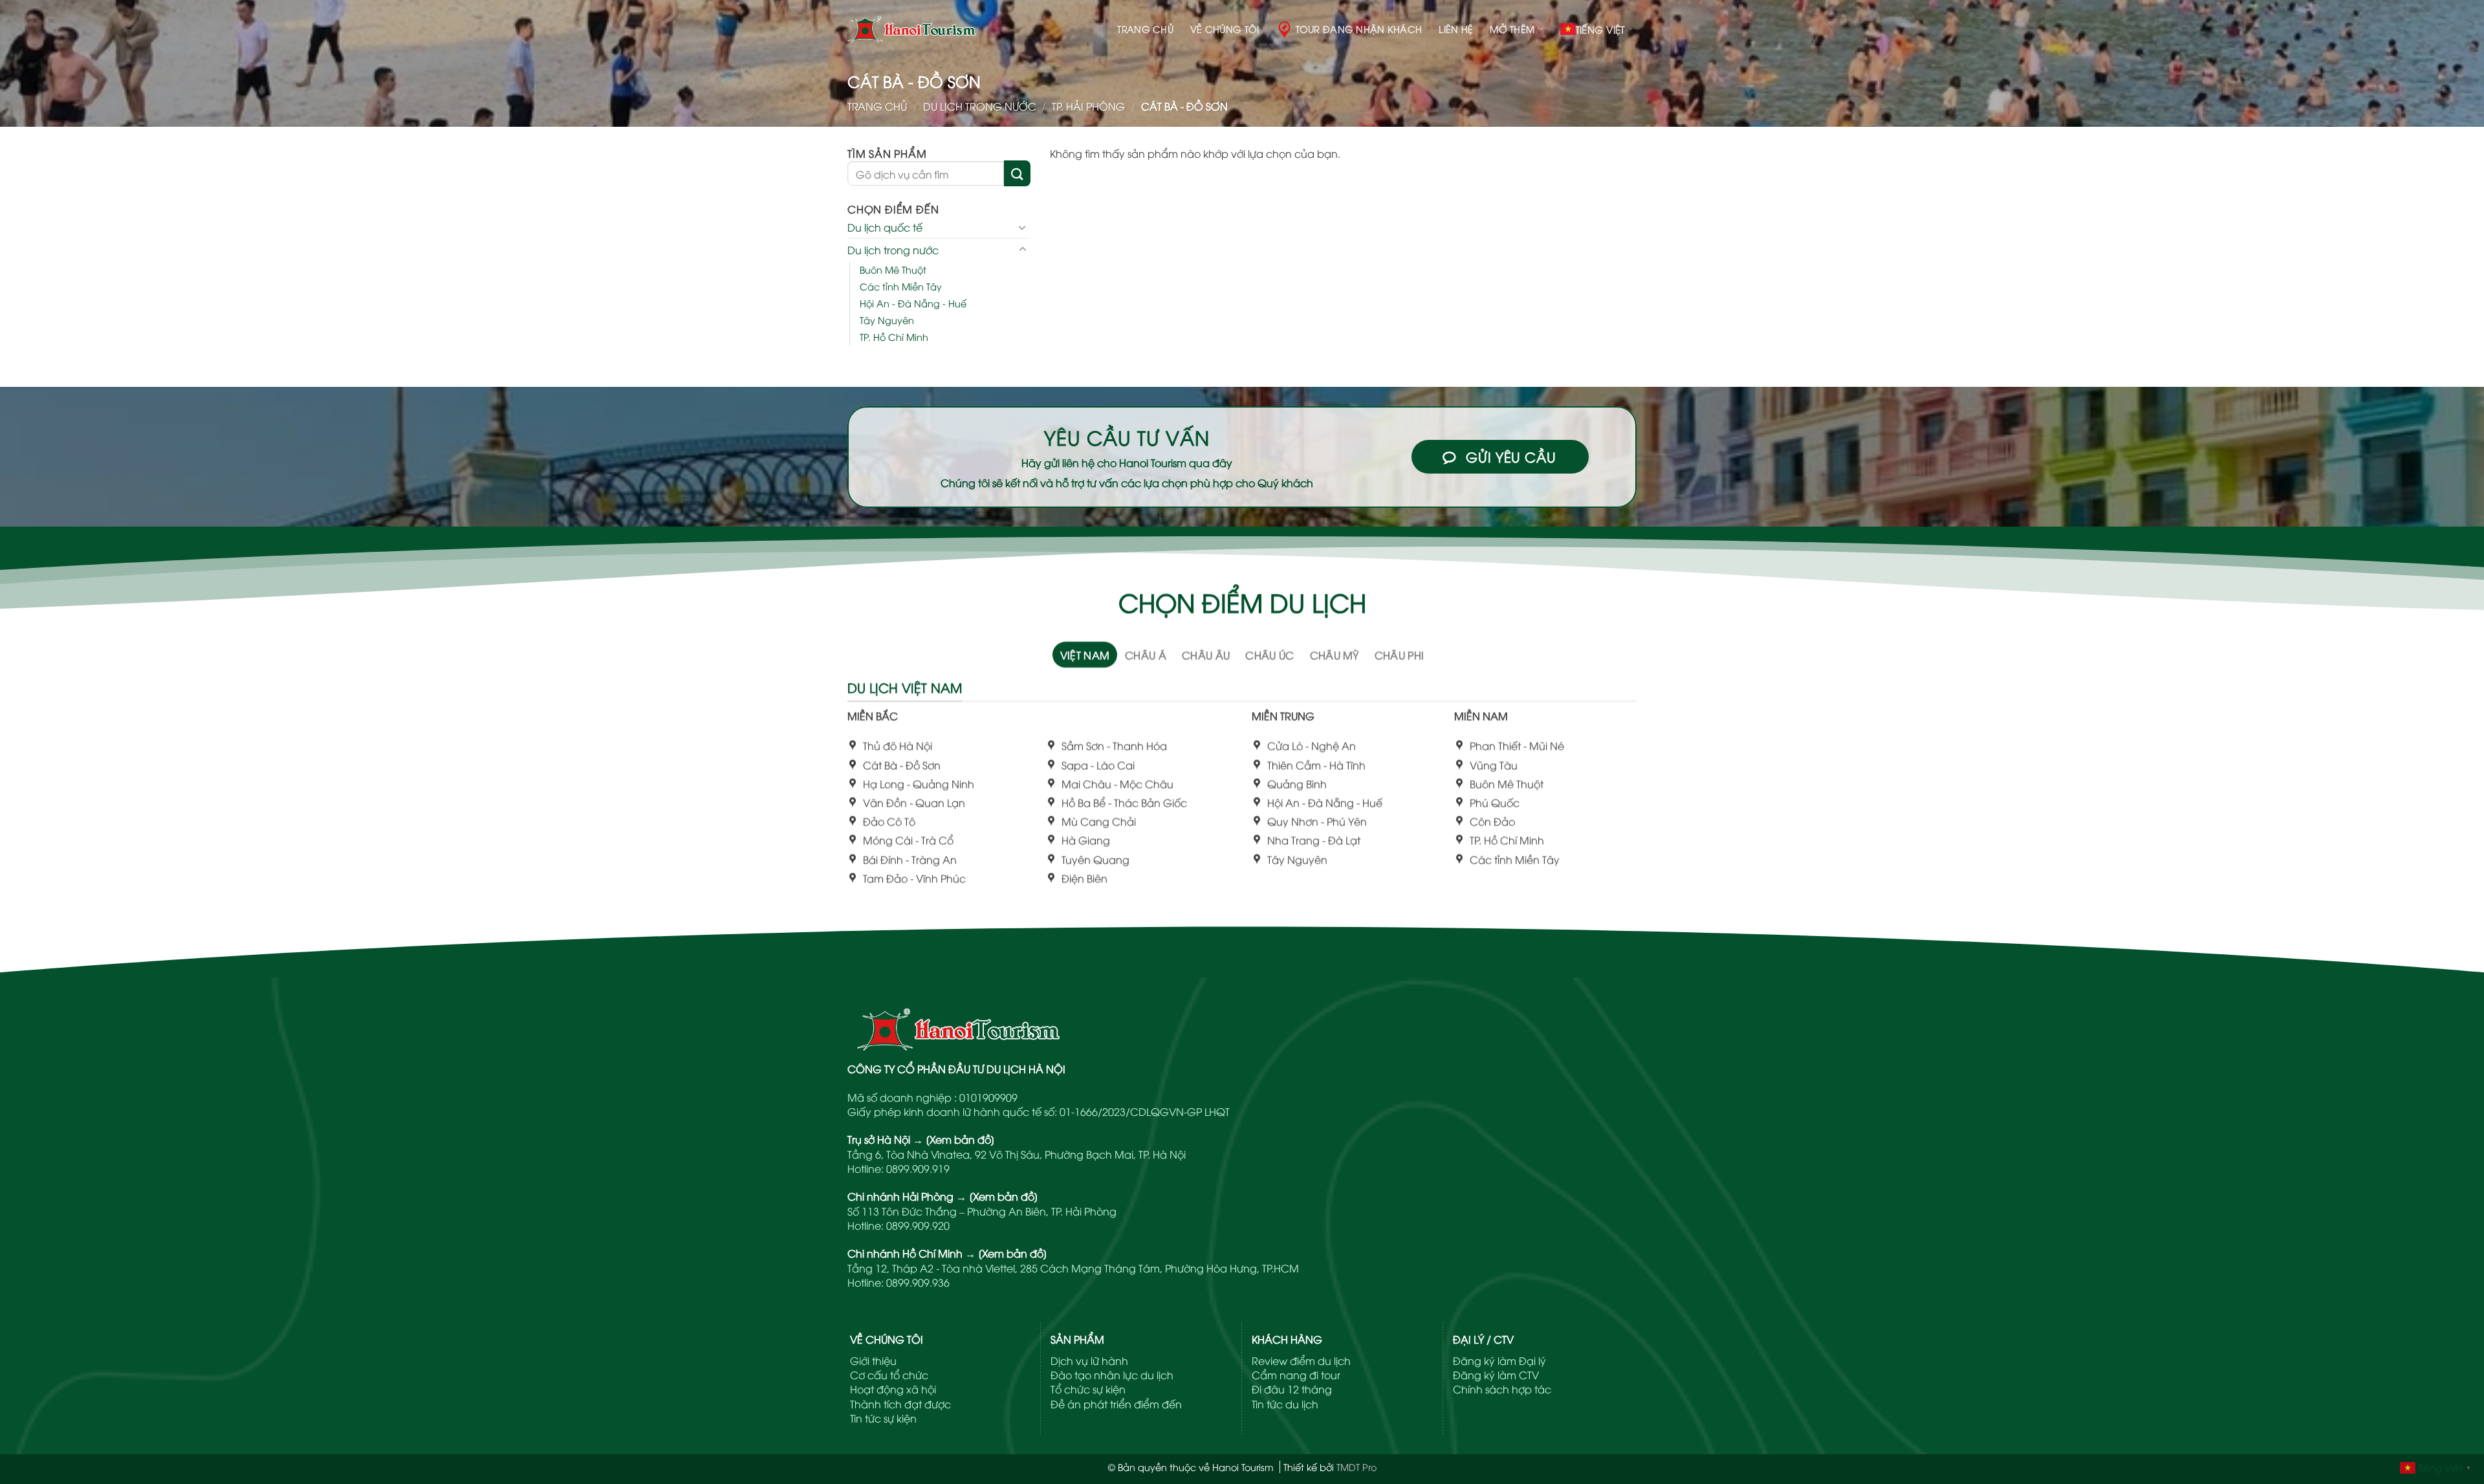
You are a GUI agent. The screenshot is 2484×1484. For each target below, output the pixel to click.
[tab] (1085, 655)
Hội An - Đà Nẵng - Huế (913, 303)
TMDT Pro (1356, 1467)
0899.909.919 (918, 1168)
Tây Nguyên (887, 320)
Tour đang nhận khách (1359, 29)
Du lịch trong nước (980, 106)
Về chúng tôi (1225, 29)
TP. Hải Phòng (1088, 106)
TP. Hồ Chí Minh (894, 337)
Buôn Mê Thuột (893, 269)
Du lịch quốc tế (885, 227)
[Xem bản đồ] (960, 1139)
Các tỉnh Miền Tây (901, 286)
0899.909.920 (918, 1225)
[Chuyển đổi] (1023, 227)
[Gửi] (1017, 173)
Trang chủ (1145, 29)
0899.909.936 (918, 1282)
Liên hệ (1456, 29)
